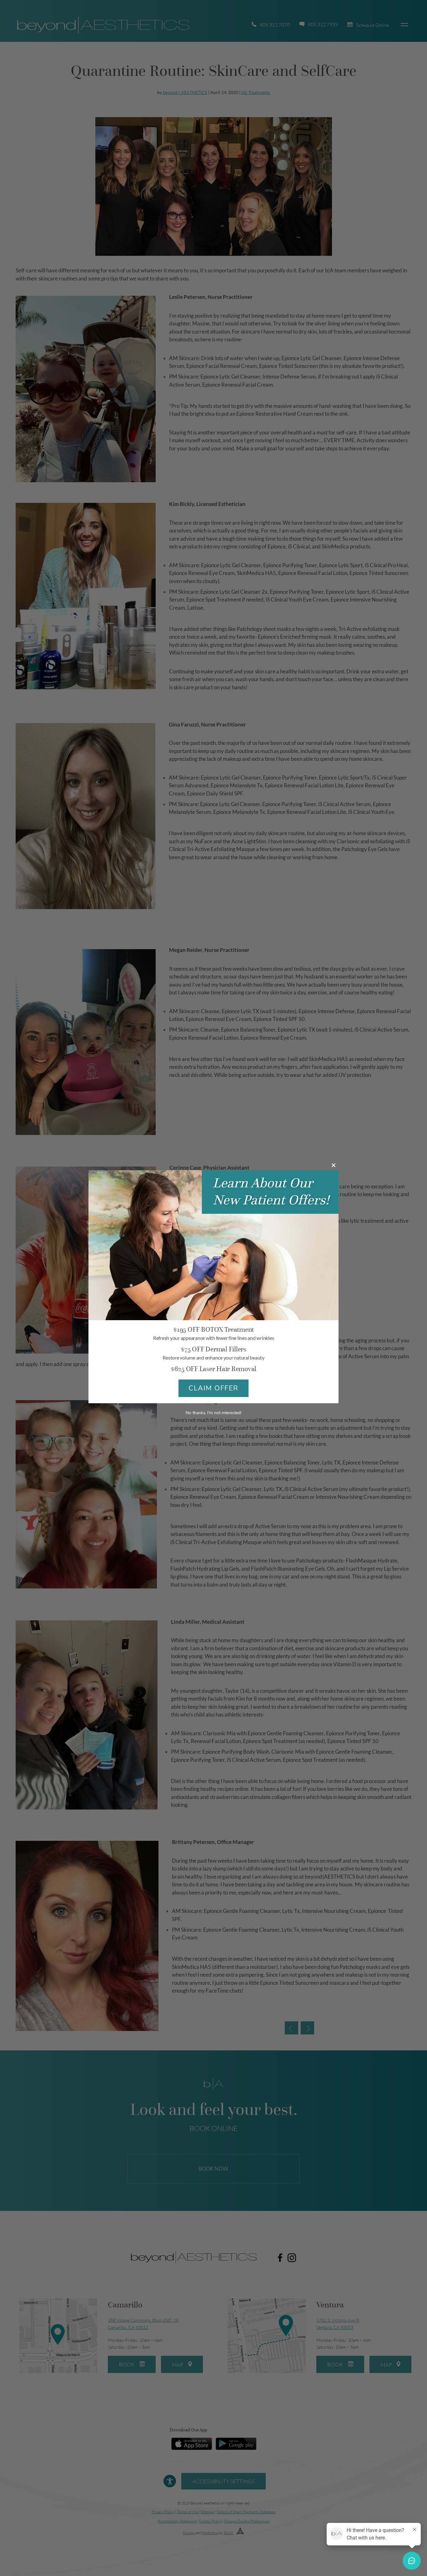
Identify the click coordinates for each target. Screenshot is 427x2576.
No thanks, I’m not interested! (213, 1413)
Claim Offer (213, 1388)
